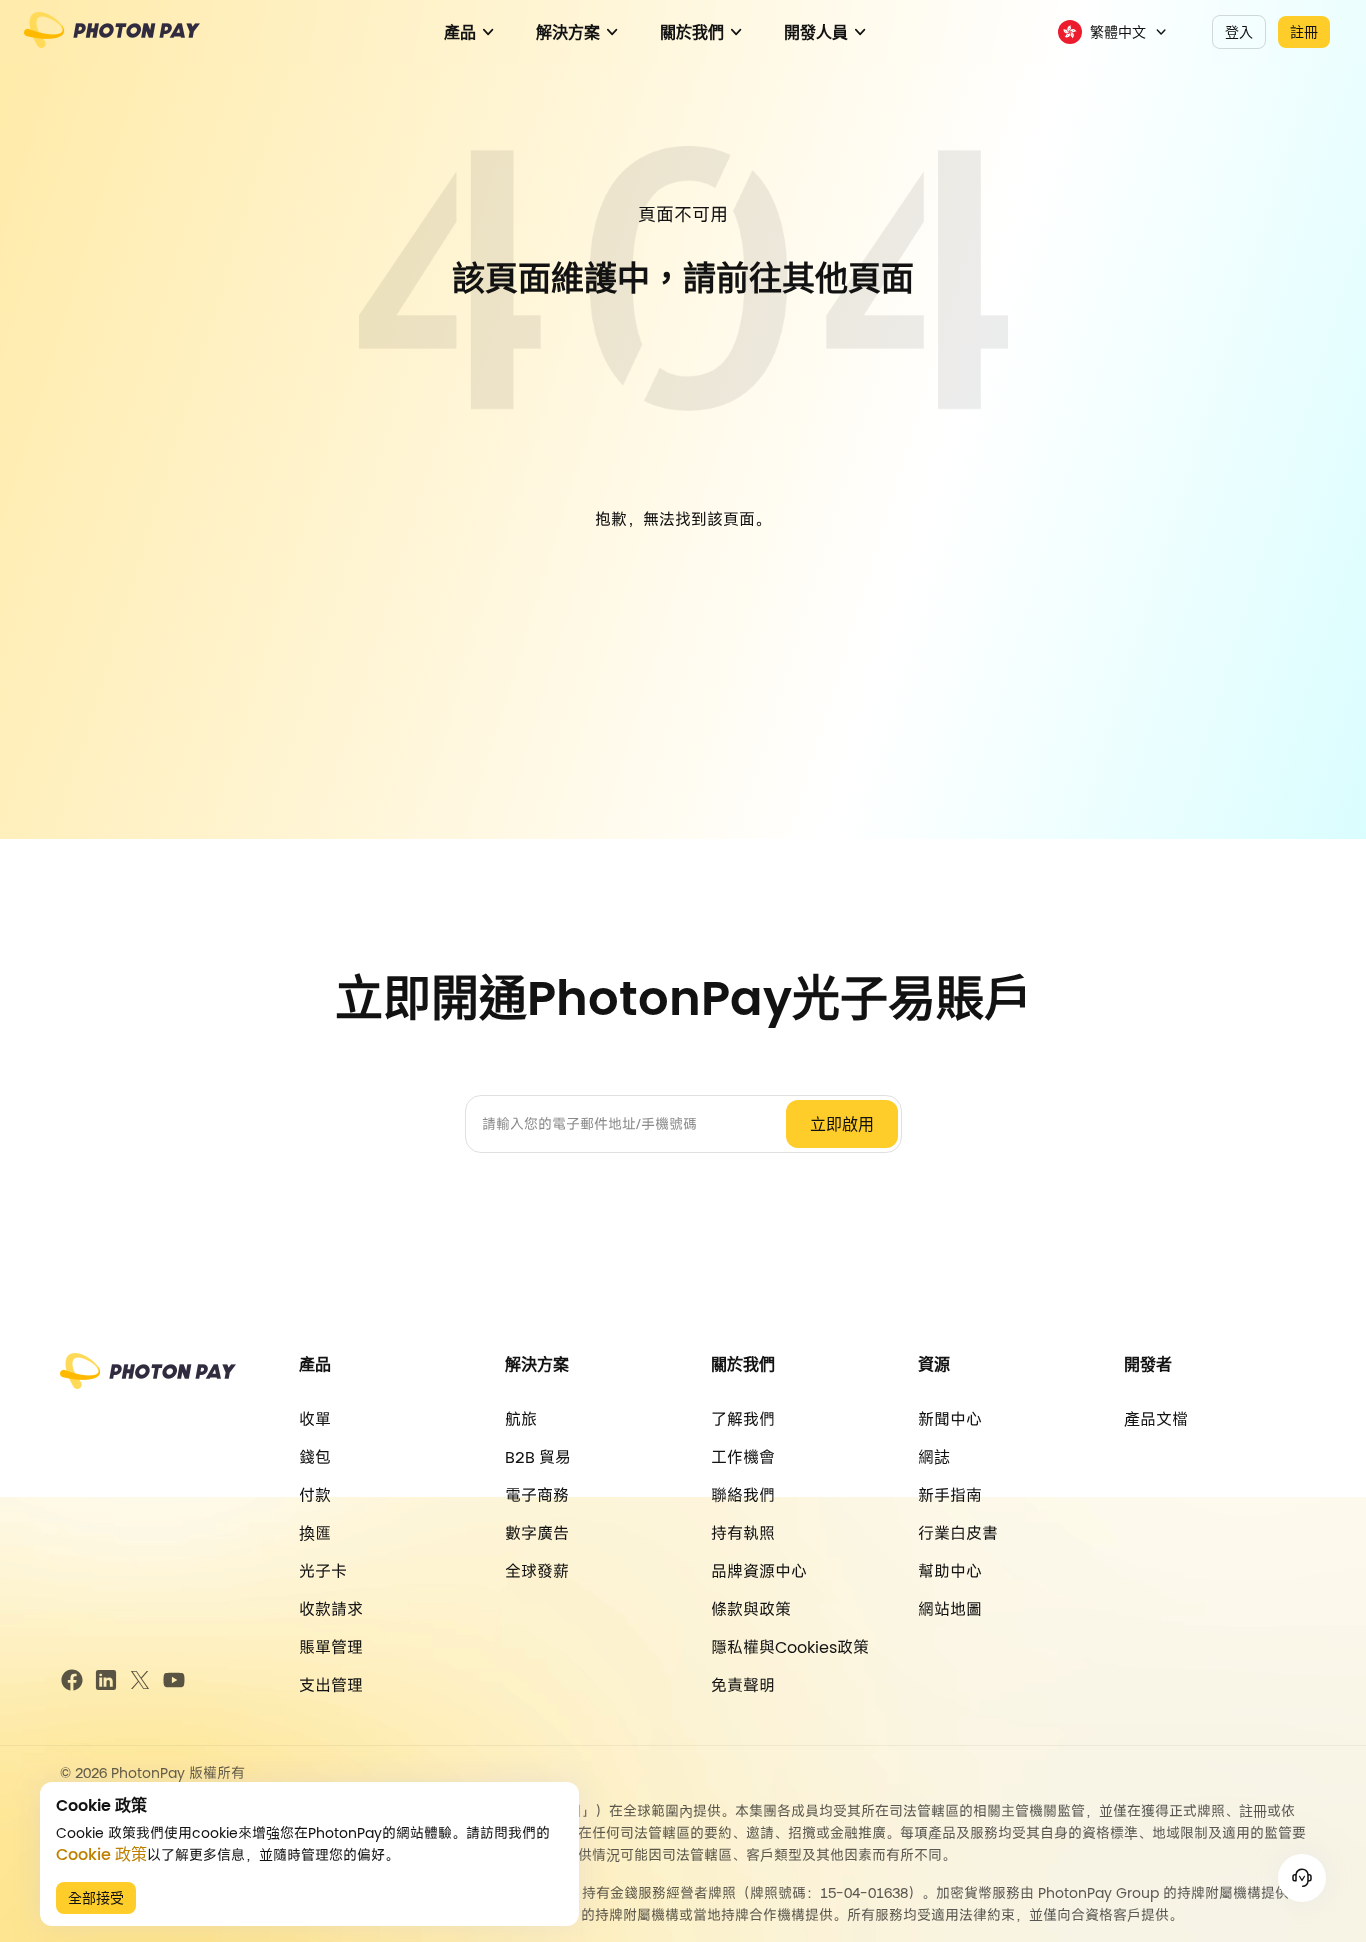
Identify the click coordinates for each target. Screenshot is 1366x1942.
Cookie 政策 (101, 1855)
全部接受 (96, 1898)
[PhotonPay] (112, 39)
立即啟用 (842, 1124)
